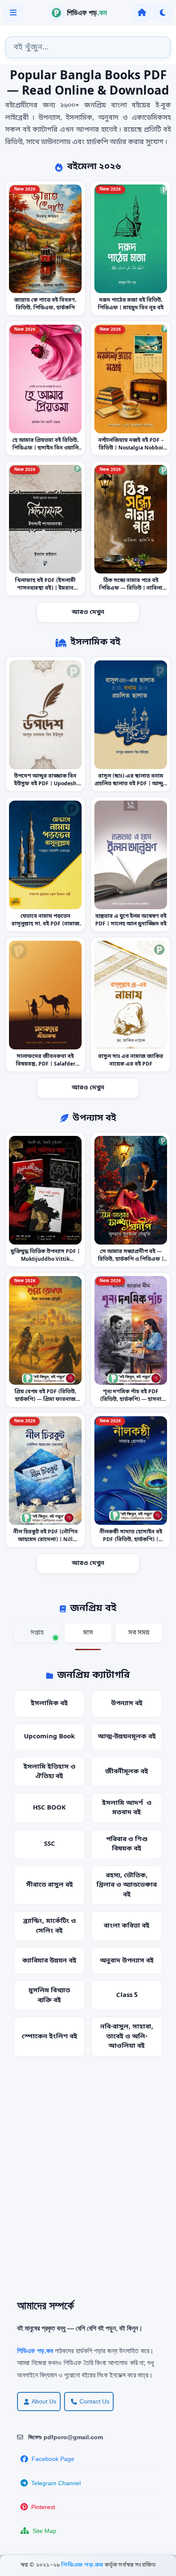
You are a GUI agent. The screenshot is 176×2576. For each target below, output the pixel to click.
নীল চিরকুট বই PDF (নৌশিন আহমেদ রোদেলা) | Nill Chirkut (45, 1540)
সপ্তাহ (37, 1633)
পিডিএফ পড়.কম (83, 2565)
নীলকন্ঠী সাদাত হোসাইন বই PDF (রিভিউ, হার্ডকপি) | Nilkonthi (131, 1540)
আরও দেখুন (88, 612)
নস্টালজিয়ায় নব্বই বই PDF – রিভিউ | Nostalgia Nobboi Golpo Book (131, 448)
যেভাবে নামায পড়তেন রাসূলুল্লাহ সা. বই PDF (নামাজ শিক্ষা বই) (45, 924)
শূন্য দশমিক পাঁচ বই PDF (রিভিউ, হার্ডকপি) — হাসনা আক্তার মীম (131, 1400)
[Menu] (13, 13)
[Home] (142, 13)
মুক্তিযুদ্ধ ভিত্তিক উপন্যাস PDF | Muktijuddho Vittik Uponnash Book (45, 1259)
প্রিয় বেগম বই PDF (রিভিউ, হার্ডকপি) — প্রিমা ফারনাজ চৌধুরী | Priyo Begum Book (45, 1400)
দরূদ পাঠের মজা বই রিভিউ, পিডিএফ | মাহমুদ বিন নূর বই (131, 304)
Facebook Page (53, 2459)
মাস (88, 1633)
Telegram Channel (56, 2483)
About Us (44, 2401)
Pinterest (43, 2507)
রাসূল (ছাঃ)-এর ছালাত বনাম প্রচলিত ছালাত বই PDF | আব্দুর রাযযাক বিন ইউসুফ (131, 784)
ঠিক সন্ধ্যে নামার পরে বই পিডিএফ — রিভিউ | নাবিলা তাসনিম (131, 588)
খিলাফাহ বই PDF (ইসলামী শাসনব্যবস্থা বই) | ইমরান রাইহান (45, 588)
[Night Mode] (163, 13)
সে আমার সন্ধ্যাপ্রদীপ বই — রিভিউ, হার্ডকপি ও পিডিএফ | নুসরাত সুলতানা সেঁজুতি (131, 1259)
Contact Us (94, 2401)
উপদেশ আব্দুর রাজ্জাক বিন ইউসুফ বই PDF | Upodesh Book (45, 784)
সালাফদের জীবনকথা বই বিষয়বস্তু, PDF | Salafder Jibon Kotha (45, 1064)
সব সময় (139, 1633)
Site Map (44, 2531)
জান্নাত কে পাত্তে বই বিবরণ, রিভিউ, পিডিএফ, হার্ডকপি (45, 304)
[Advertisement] (88, 2184)
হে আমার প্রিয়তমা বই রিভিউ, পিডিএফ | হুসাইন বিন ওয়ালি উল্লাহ (45, 448)
